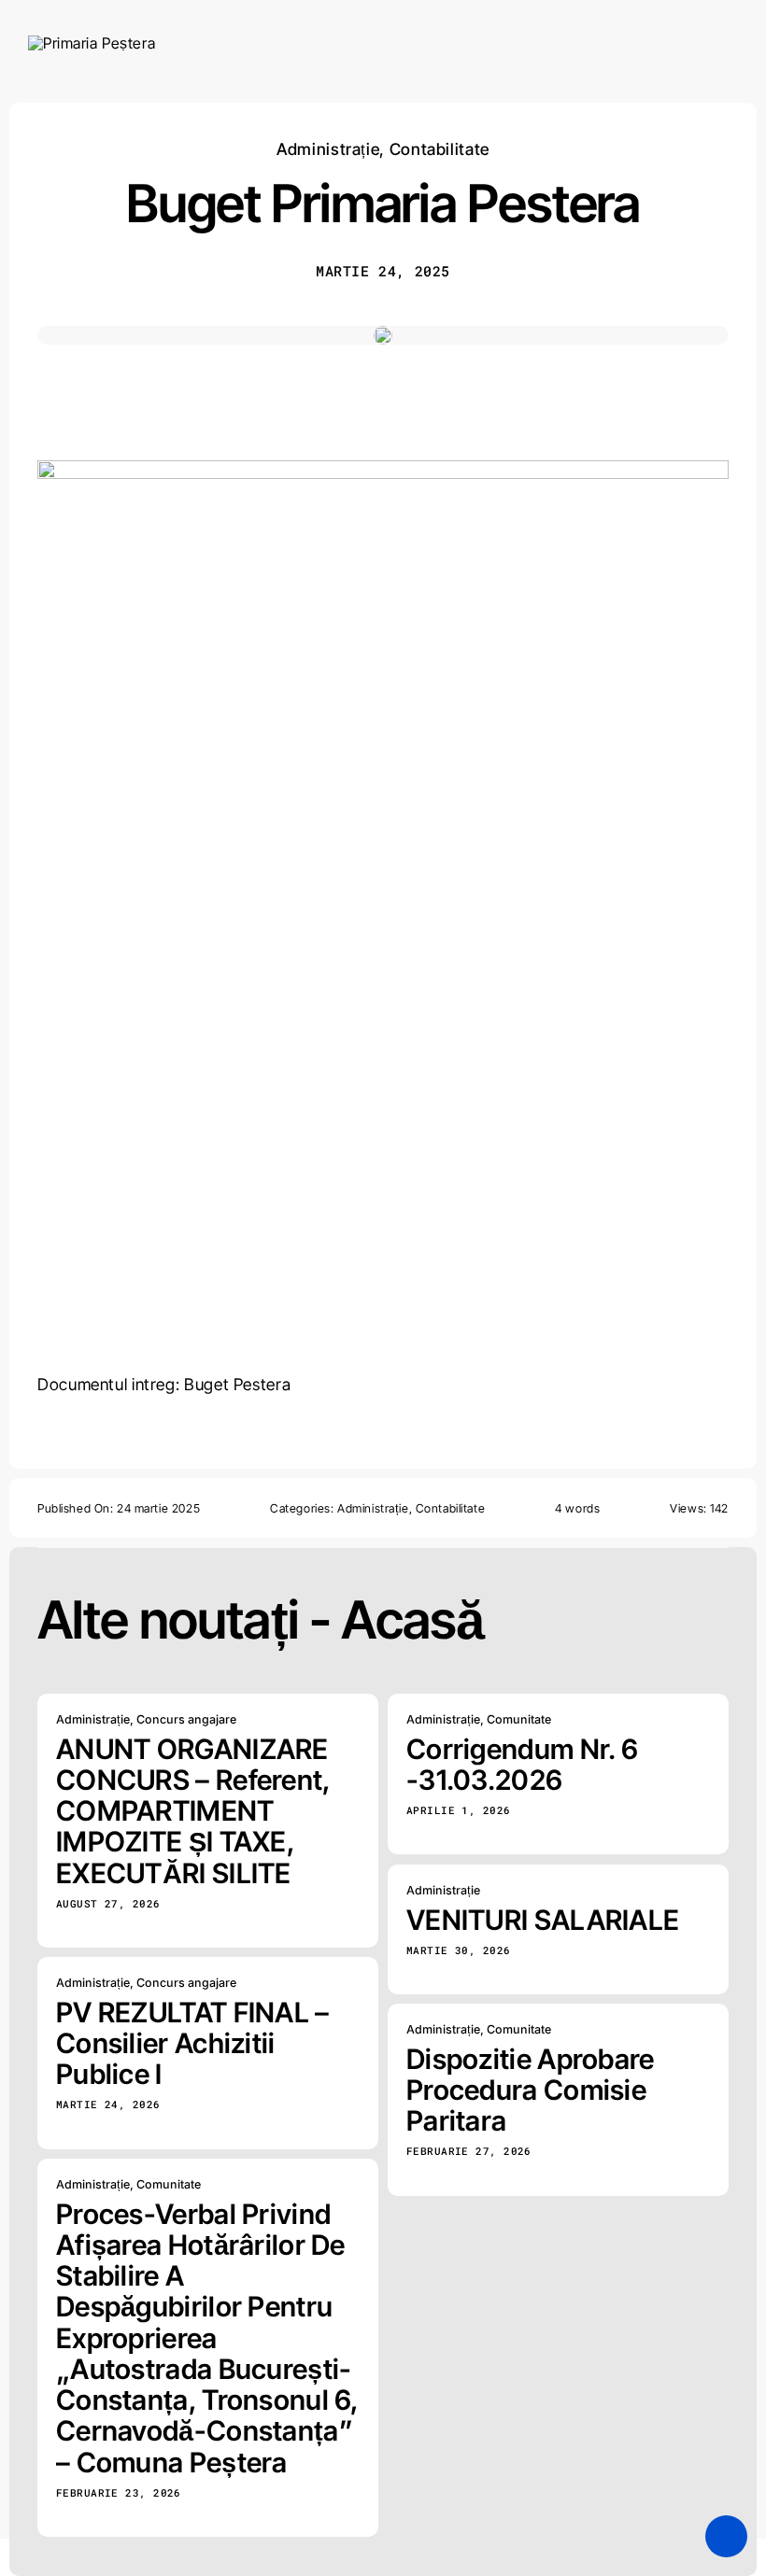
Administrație (328, 149)
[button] (726, 2536)
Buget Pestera (237, 1384)
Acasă (412, 1620)
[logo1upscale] (92, 43)
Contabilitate (440, 149)
